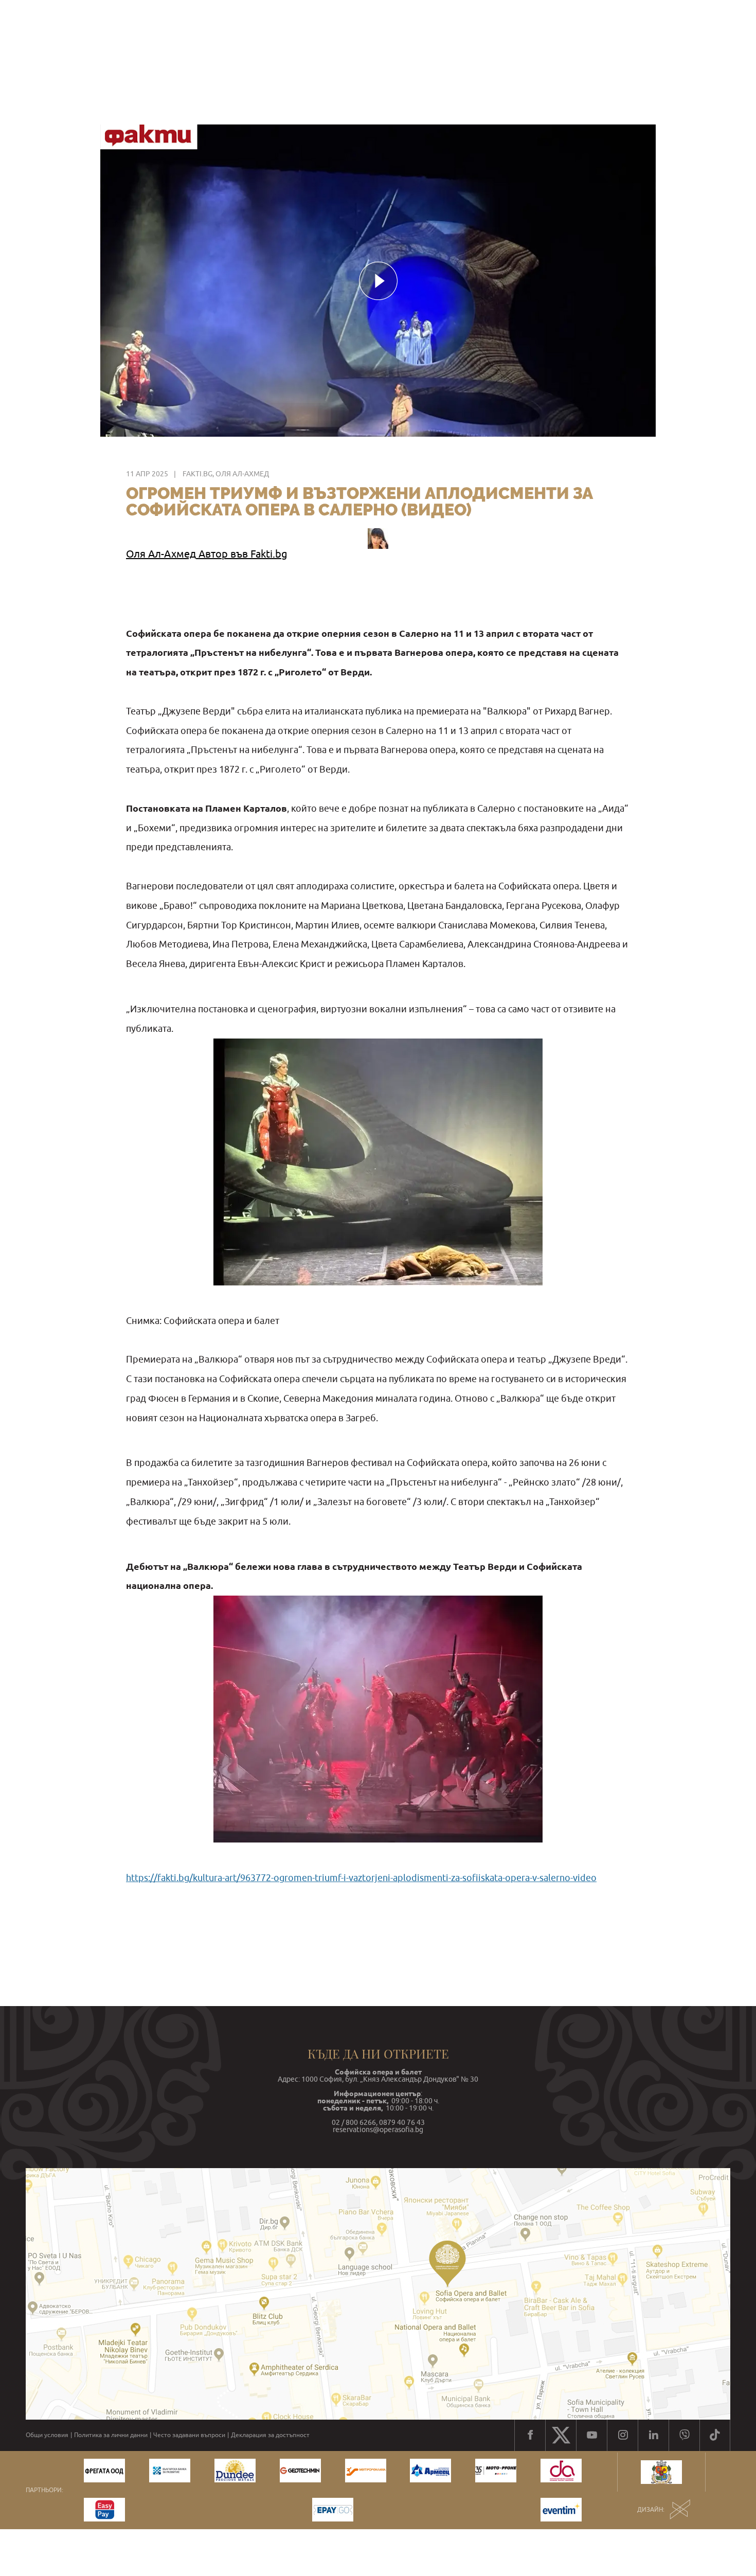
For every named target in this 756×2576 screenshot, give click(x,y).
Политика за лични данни (111, 2435)
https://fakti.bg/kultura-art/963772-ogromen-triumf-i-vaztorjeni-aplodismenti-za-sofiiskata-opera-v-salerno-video (361, 1878)
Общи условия (47, 2435)
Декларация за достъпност (270, 2435)
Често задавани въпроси (189, 2435)
